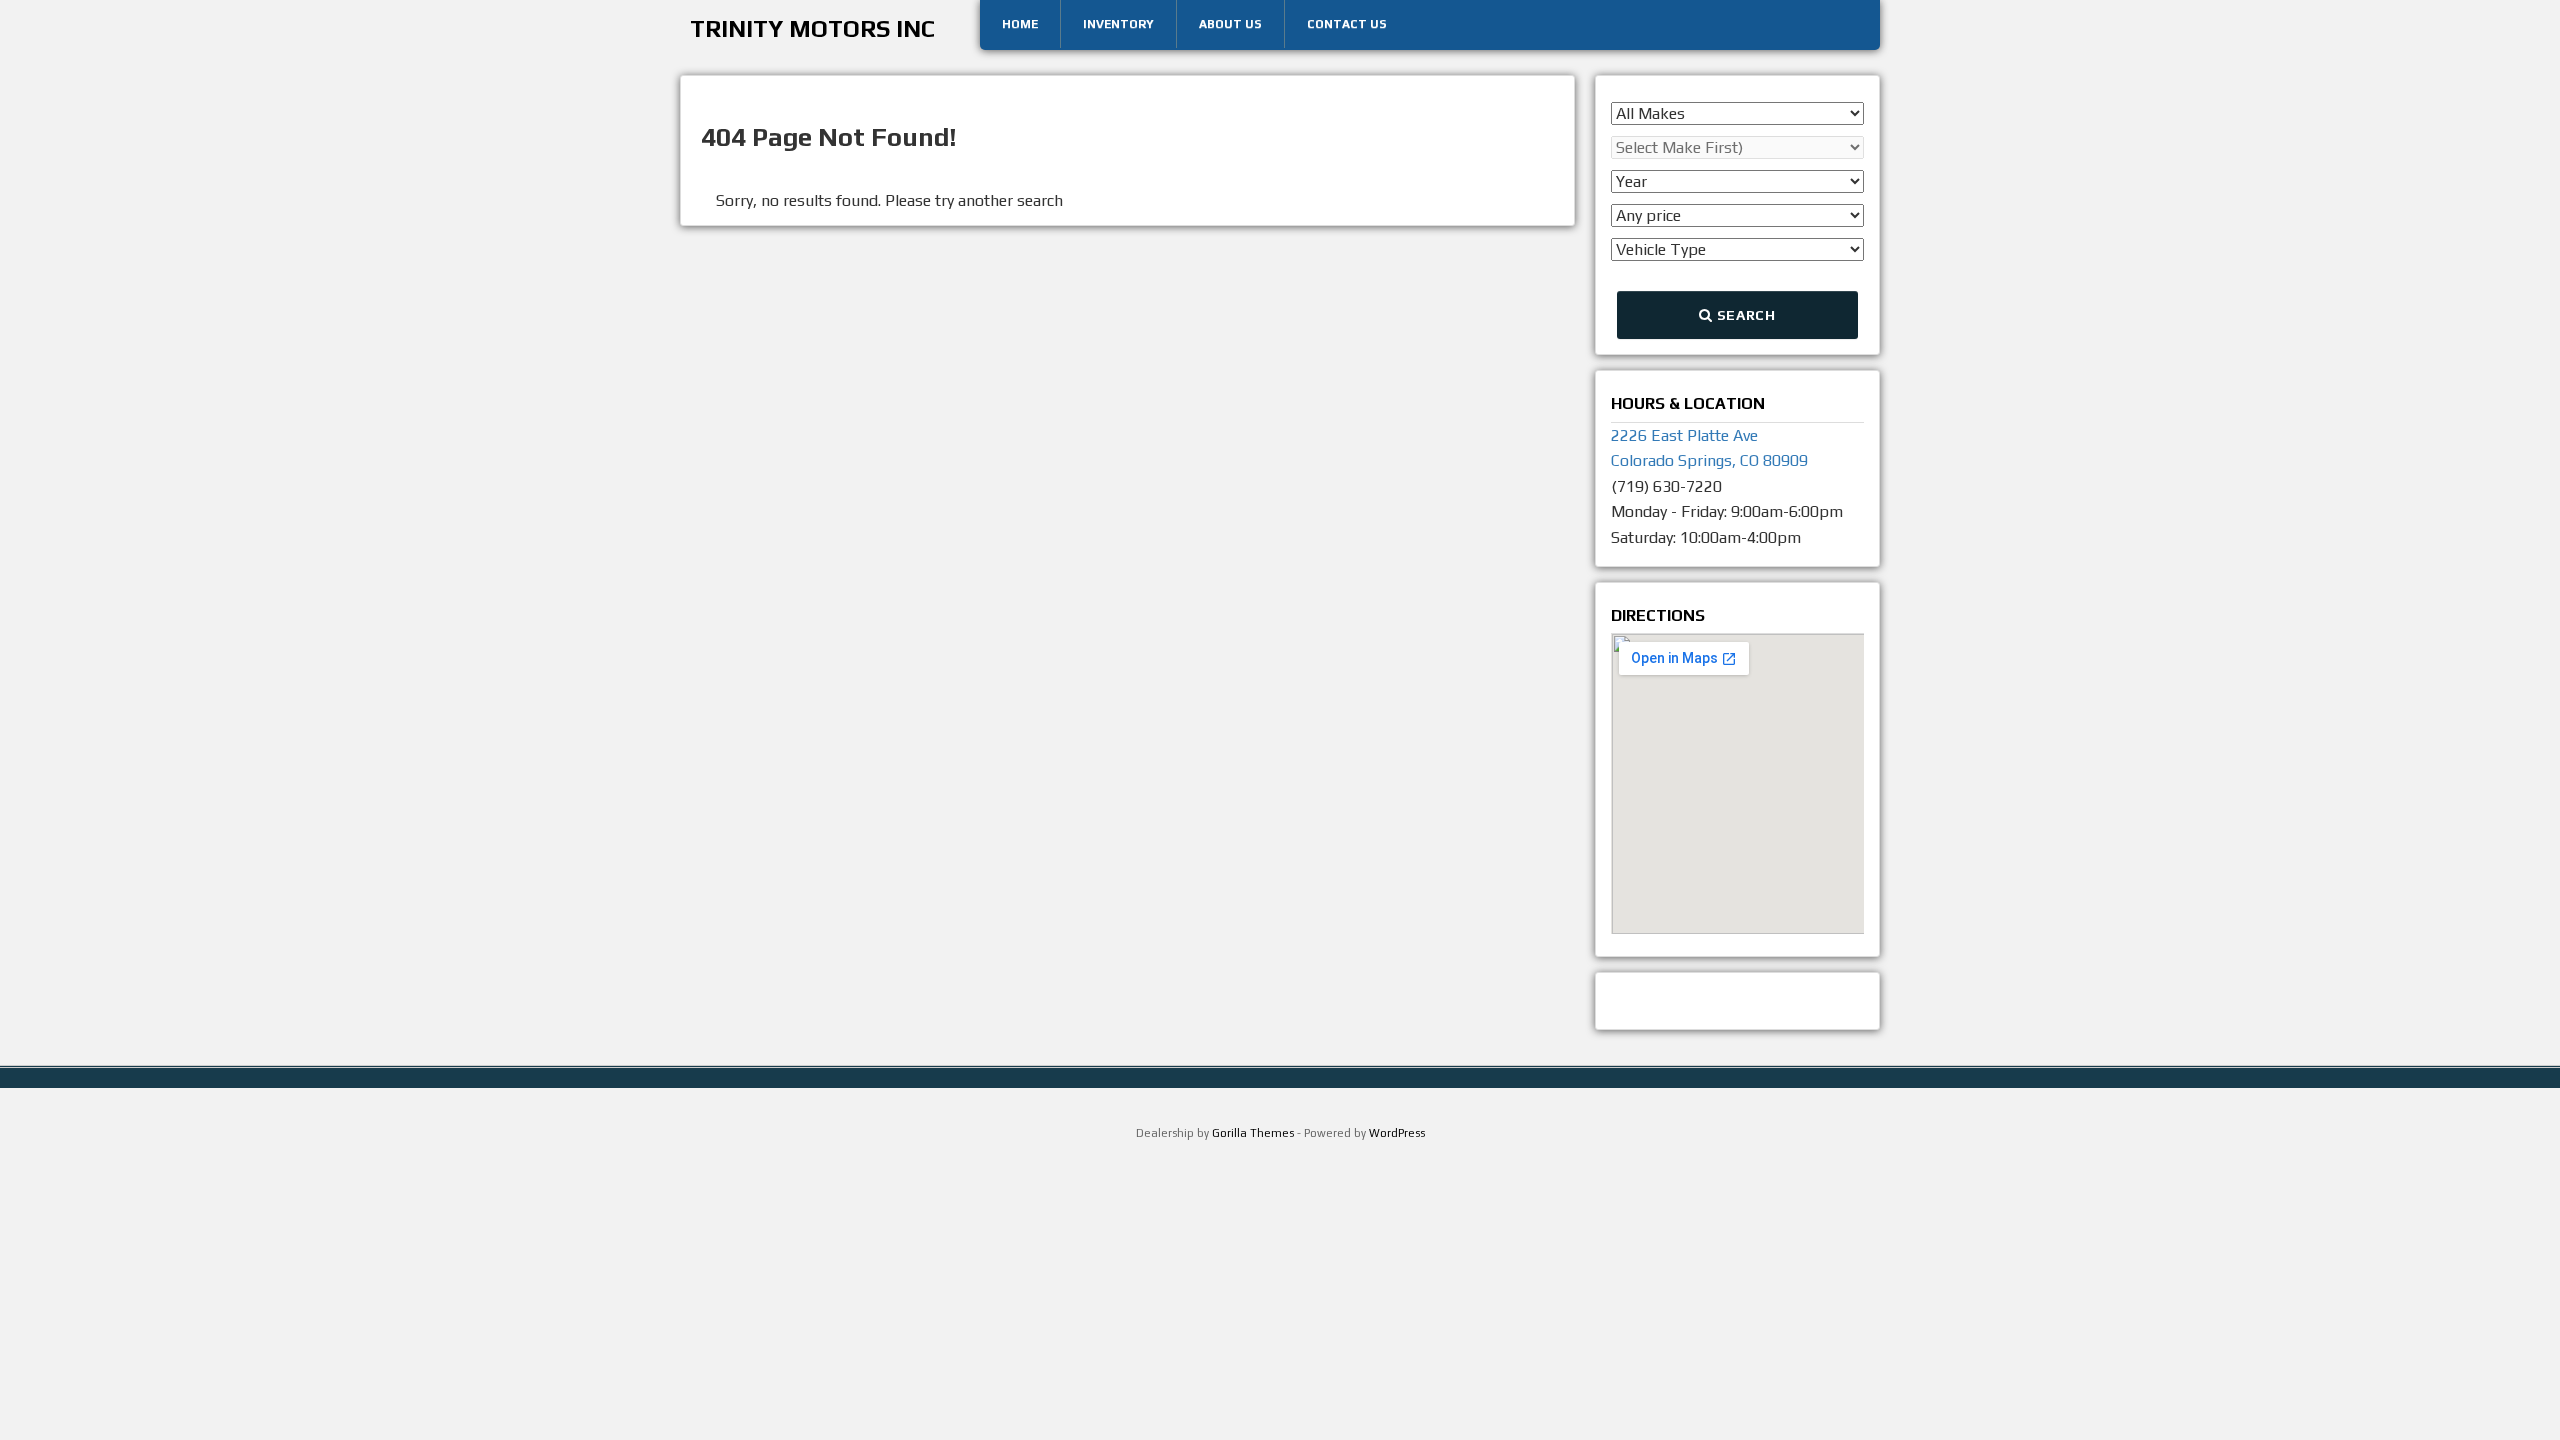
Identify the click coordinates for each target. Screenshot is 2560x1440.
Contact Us (1347, 24)
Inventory (1118, 24)
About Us (1230, 24)
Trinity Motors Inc (812, 28)
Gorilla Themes (1253, 1133)
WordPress (1397, 1133)
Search (1744, 315)
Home (1020, 24)
